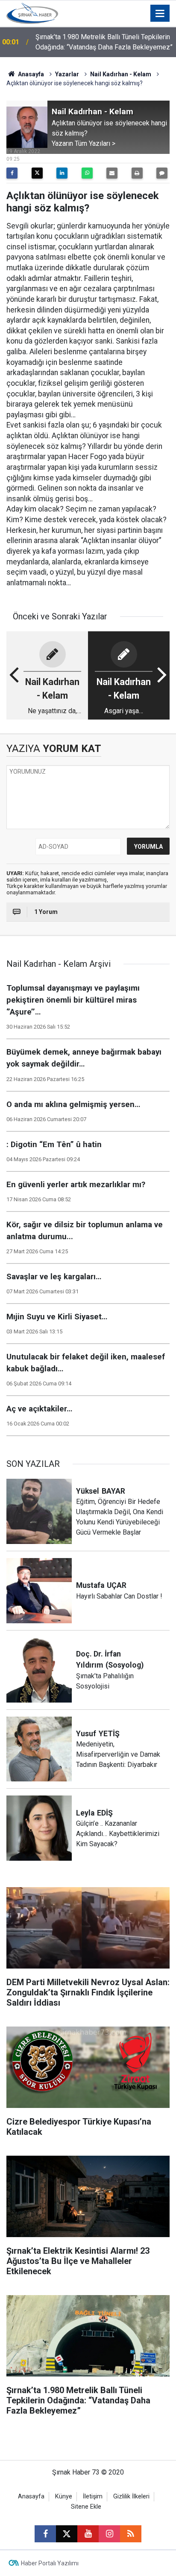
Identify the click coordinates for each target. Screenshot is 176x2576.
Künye (64, 2496)
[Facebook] (12, 173)
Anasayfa (30, 74)
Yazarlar (67, 74)
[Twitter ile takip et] (67, 2534)
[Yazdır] (137, 173)
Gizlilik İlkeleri (131, 2496)
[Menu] (160, 14)
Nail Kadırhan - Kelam (121, 74)
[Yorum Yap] (162, 173)
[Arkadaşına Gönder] (112, 173)
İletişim (93, 2496)
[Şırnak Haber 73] (32, 13)
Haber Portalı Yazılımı (50, 2563)
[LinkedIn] (62, 173)
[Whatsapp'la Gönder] (87, 173)
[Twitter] (37, 173)
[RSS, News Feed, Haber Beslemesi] (131, 2534)
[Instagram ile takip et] (109, 2534)
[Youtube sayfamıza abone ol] (88, 2534)
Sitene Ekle (86, 2507)
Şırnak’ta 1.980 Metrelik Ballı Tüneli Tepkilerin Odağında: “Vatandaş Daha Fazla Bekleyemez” (104, 42)
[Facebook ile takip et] (45, 2534)
